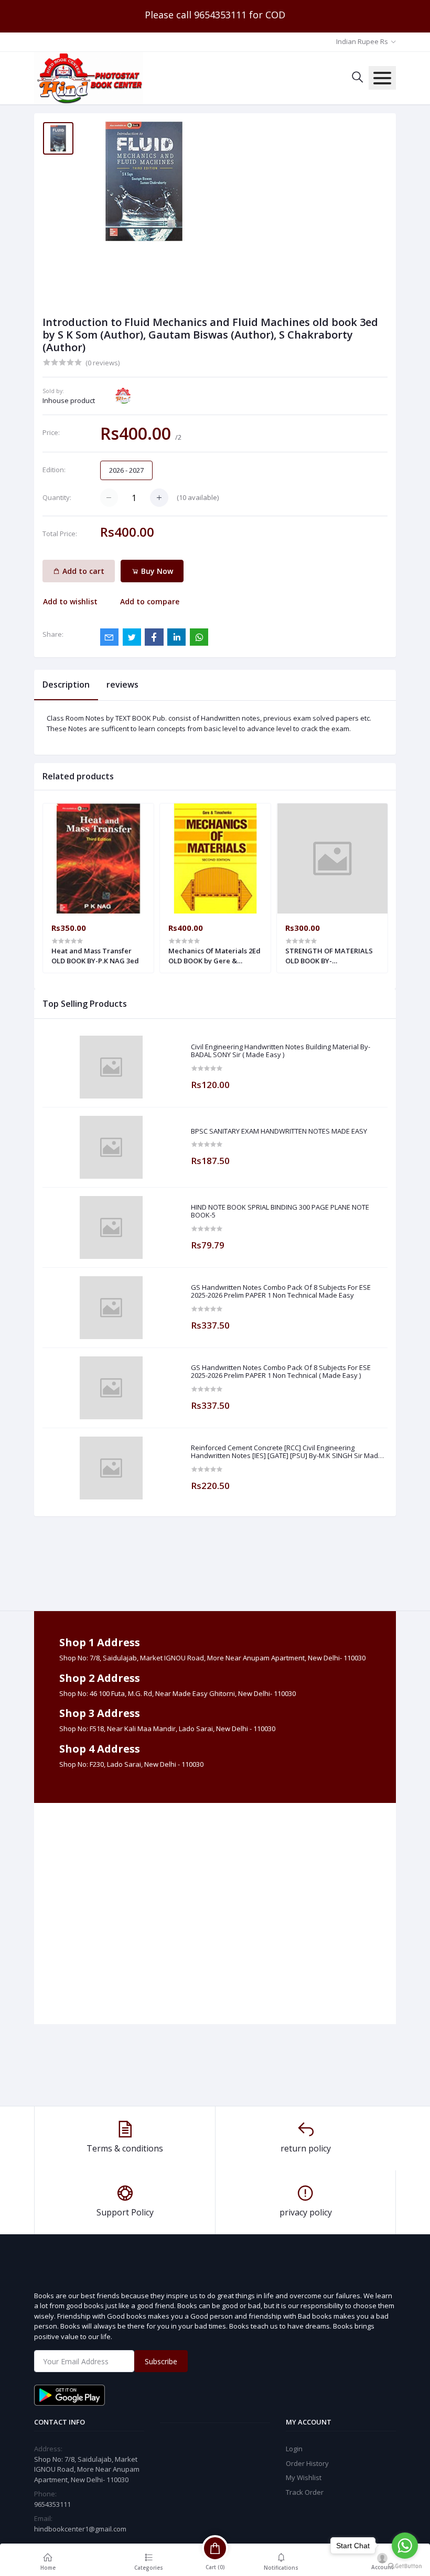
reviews (122, 684)
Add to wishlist (70, 601)
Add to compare (150, 601)
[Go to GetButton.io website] (405, 2566)
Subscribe (161, 2361)
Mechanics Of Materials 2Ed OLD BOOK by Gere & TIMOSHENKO (214, 955)
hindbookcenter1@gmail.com (80, 2529)
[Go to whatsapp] (405, 2546)
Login (294, 2449)
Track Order (305, 2492)
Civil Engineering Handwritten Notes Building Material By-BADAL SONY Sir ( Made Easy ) (281, 1051)
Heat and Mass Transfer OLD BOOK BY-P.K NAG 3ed (95, 955)
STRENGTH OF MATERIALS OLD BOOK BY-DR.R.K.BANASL (329, 955)
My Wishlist (304, 2477)
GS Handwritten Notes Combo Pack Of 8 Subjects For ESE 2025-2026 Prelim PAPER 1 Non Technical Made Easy (281, 1292)
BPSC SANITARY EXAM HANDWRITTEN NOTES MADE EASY (279, 1132)
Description (66, 684)
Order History (307, 2463)
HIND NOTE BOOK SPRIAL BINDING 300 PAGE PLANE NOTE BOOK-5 (280, 1211)
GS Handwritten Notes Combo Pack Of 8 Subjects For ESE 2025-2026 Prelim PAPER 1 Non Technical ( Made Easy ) (281, 1372)
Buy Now (156, 571)
